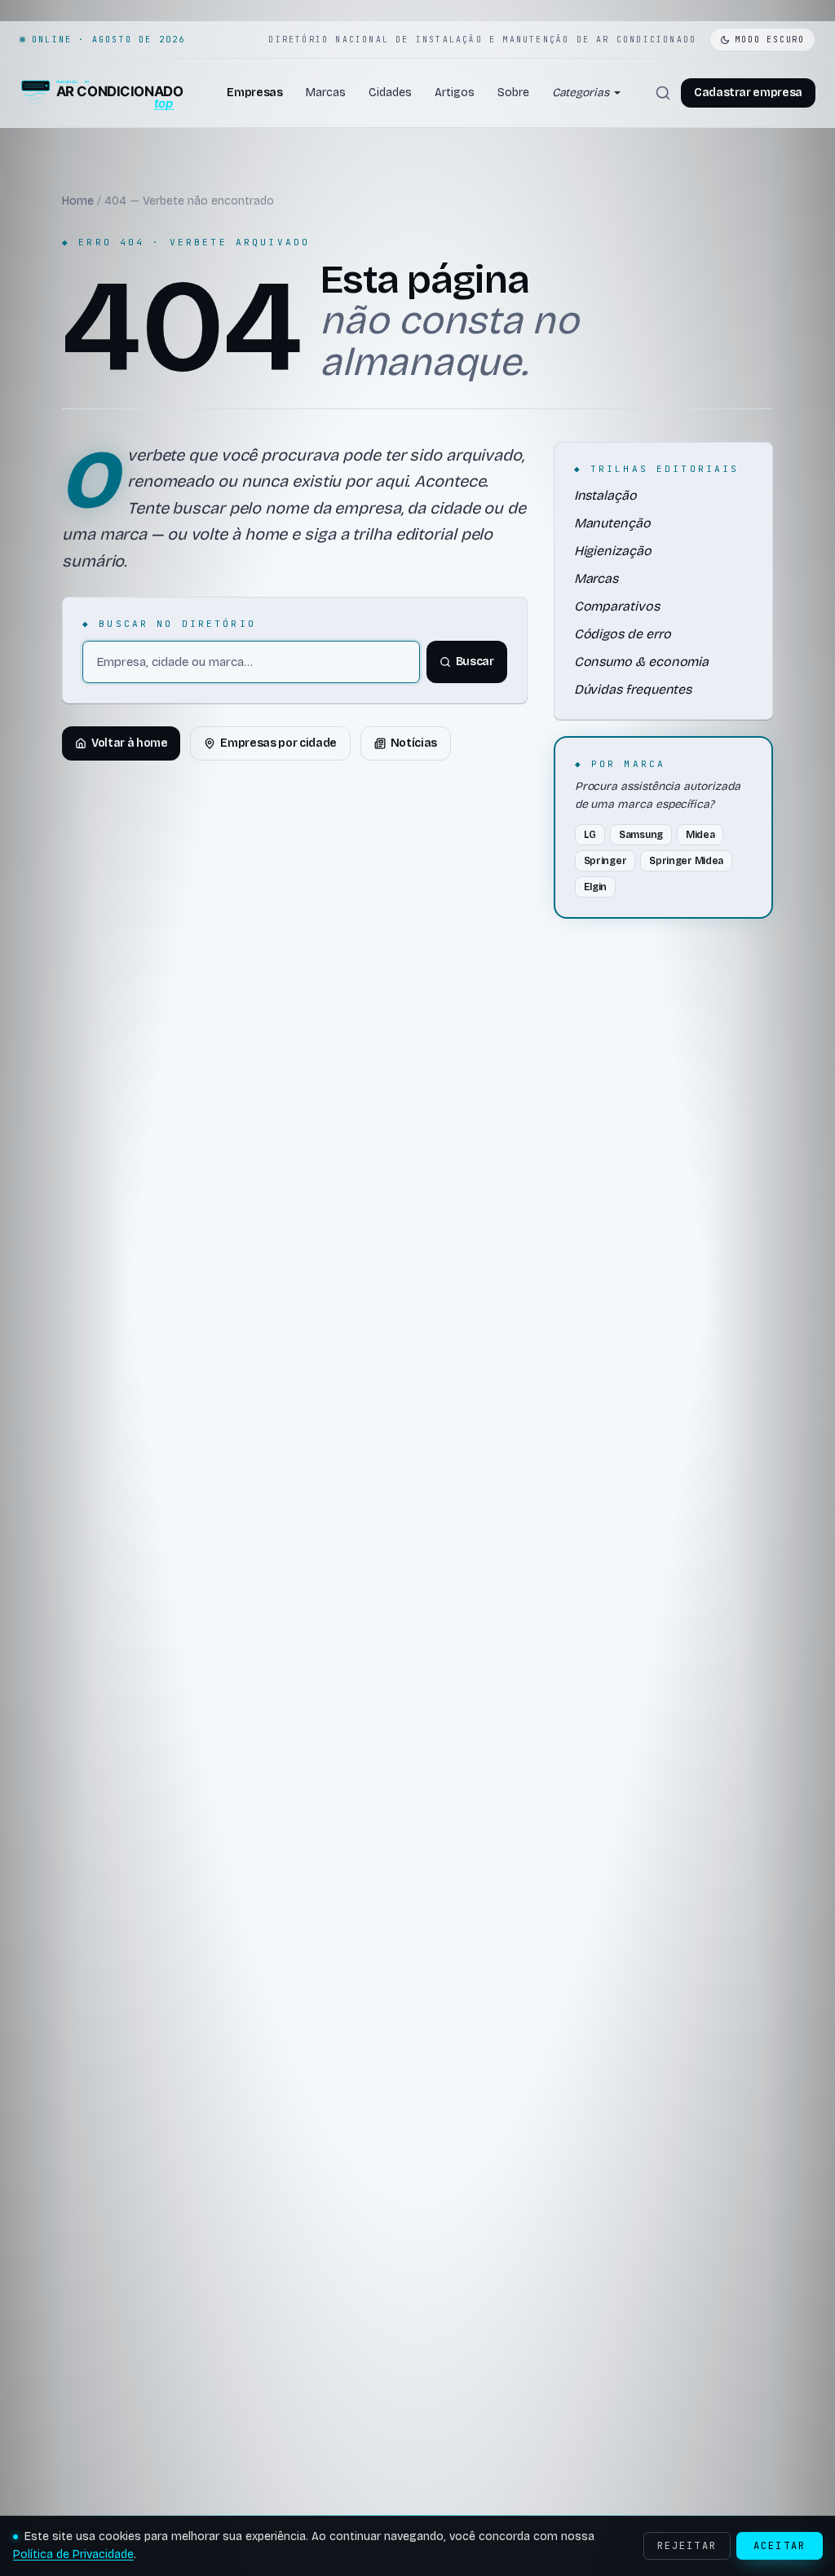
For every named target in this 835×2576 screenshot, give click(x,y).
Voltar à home (129, 743)
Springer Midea (686, 861)
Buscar (475, 662)
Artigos (455, 93)
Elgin (596, 887)
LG (590, 835)
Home (78, 201)
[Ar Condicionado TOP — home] (102, 93)
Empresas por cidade (278, 743)
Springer (605, 861)
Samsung (641, 835)
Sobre (513, 93)
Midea (700, 835)
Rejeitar (687, 2546)
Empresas (254, 93)
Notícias (414, 743)
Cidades (390, 93)
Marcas (326, 93)
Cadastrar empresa (748, 93)
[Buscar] (663, 93)
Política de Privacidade (73, 2554)
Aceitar (780, 2546)
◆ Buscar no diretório (169, 624)
